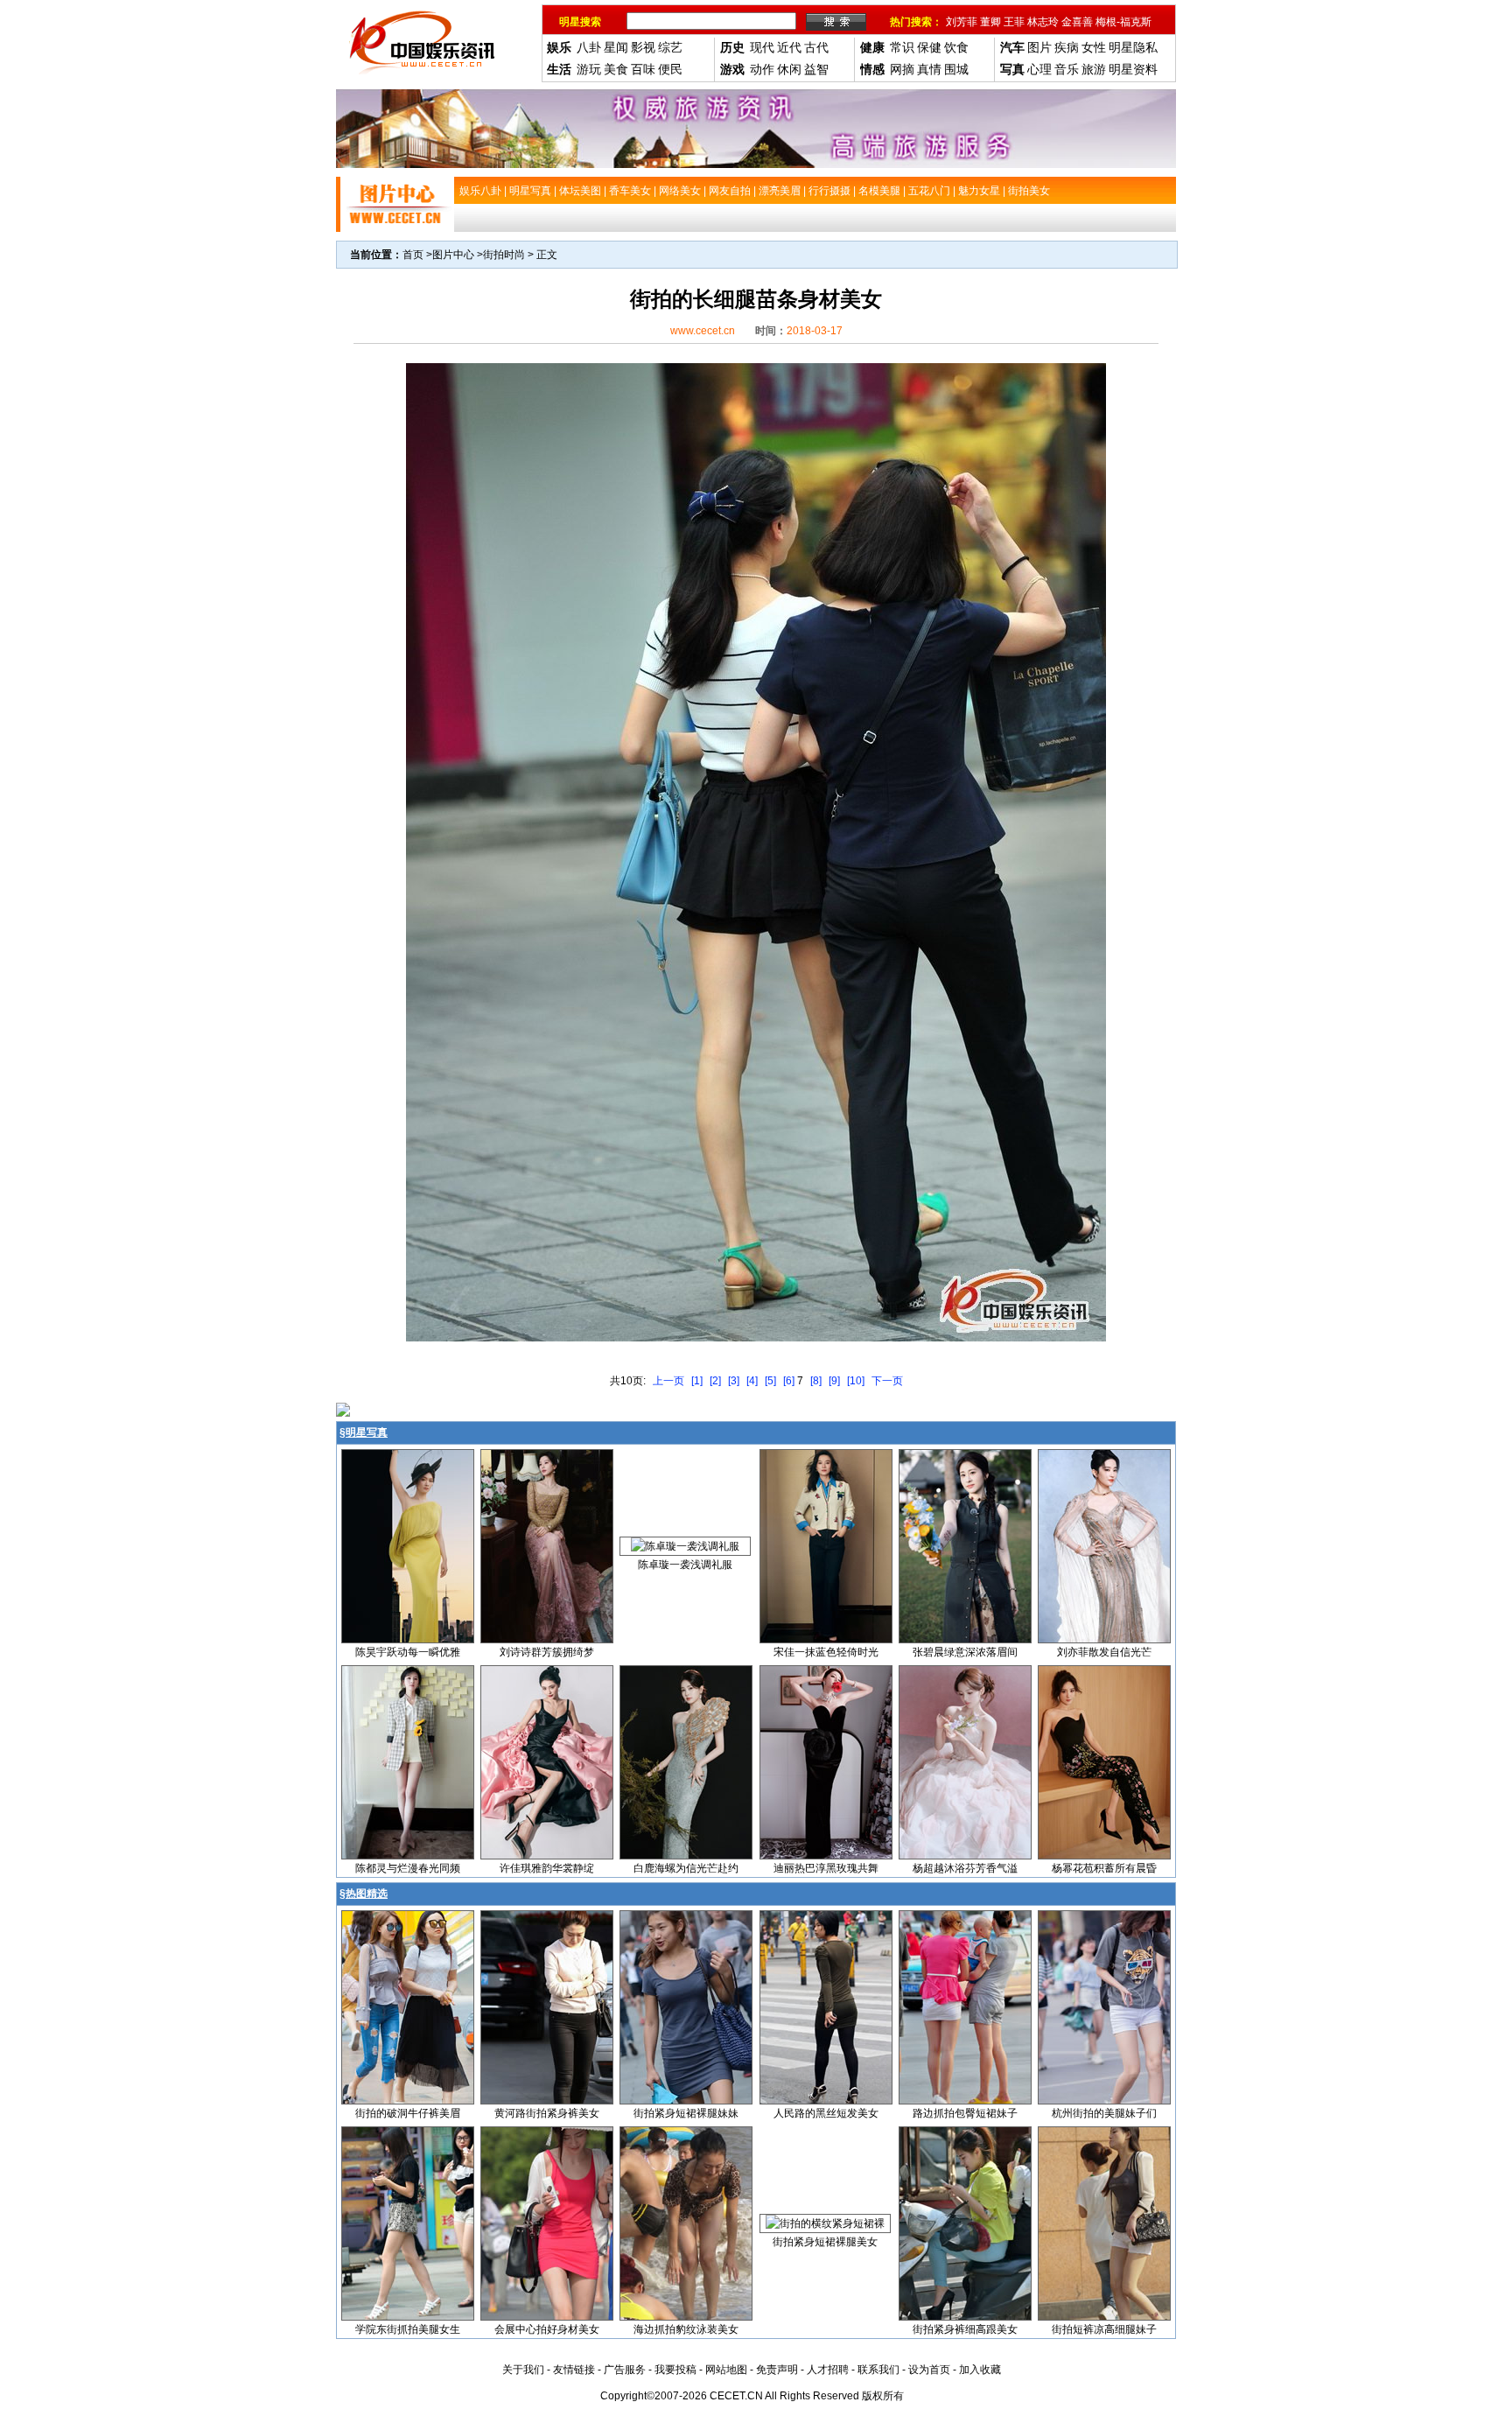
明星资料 (1133, 69)
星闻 (616, 47)
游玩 (589, 69)
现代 (762, 47)
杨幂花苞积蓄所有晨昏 (1104, 1868)
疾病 (1067, 47)
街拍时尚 (504, 255)
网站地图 (726, 2370)
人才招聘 (828, 2370)
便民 (670, 69)
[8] (816, 1381)
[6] (789, 1381)
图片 (1039, 47)
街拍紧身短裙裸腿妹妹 (686, 2113)
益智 (816, 69)
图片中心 (453, 255)
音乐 (1067, 69)
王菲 (1014, 22)
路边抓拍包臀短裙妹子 (965, 2113)
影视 (643, 47)
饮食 (956, 47)
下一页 (887, 1381)
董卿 (990, 22)
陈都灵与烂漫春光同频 (408, 1868)
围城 (956, 69)
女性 (1094, 47)
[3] (734, 1381)
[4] (752, 1381)
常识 (902, 47)
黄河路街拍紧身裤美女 (547, 2113)
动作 (762, 69)
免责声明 (777, 2370)
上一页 (668, 1381)
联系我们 (878, 2370)
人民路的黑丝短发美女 (826, 2113)
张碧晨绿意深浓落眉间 (965, 1652)
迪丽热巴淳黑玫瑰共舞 (826, 1868)
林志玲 (1043, 22)
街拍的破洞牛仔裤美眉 (408, 2113)
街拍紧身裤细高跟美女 (965, 2329)
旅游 (1094, 69)
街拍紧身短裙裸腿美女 (825, 2242)
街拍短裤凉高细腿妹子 (1104, 2329)
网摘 (902, 69)
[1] (697, 1381)
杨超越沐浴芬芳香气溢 (965, 1868)
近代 (789, 47)
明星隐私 (1133, 47)
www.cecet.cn (703, 331)
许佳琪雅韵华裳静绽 (547, 1868)
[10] (856, 1381)
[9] (834, 1381)
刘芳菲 (962, 22)
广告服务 (625, 2370)
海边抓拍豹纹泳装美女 (686, 2329)
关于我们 (523, 2370)
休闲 (789, 69)
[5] (770, 1381)
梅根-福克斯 (1123, 22)
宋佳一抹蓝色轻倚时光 (826, 1652)
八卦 (589, 47)
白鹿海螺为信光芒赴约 (686, 1868)
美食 (616, 69)
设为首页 (929, 2370)
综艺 (670, 47)
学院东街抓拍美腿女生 (408, 2329)
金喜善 (1077, 22)
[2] (715, 1381)
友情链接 (574, 2370)
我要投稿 (675, 2370)
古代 (816, 47)
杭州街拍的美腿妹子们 (1104, 2113)
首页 (413, 255)
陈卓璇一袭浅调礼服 (685, 1565)
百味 (643, 69)
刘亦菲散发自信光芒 (1104, 1652)
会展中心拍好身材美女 (547, 2329)
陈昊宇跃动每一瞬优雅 (408, 1652)
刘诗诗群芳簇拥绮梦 (547, 1652)
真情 (929, 69)
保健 (929, 47)
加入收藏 (980, 2370)
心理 (1039, 69)
